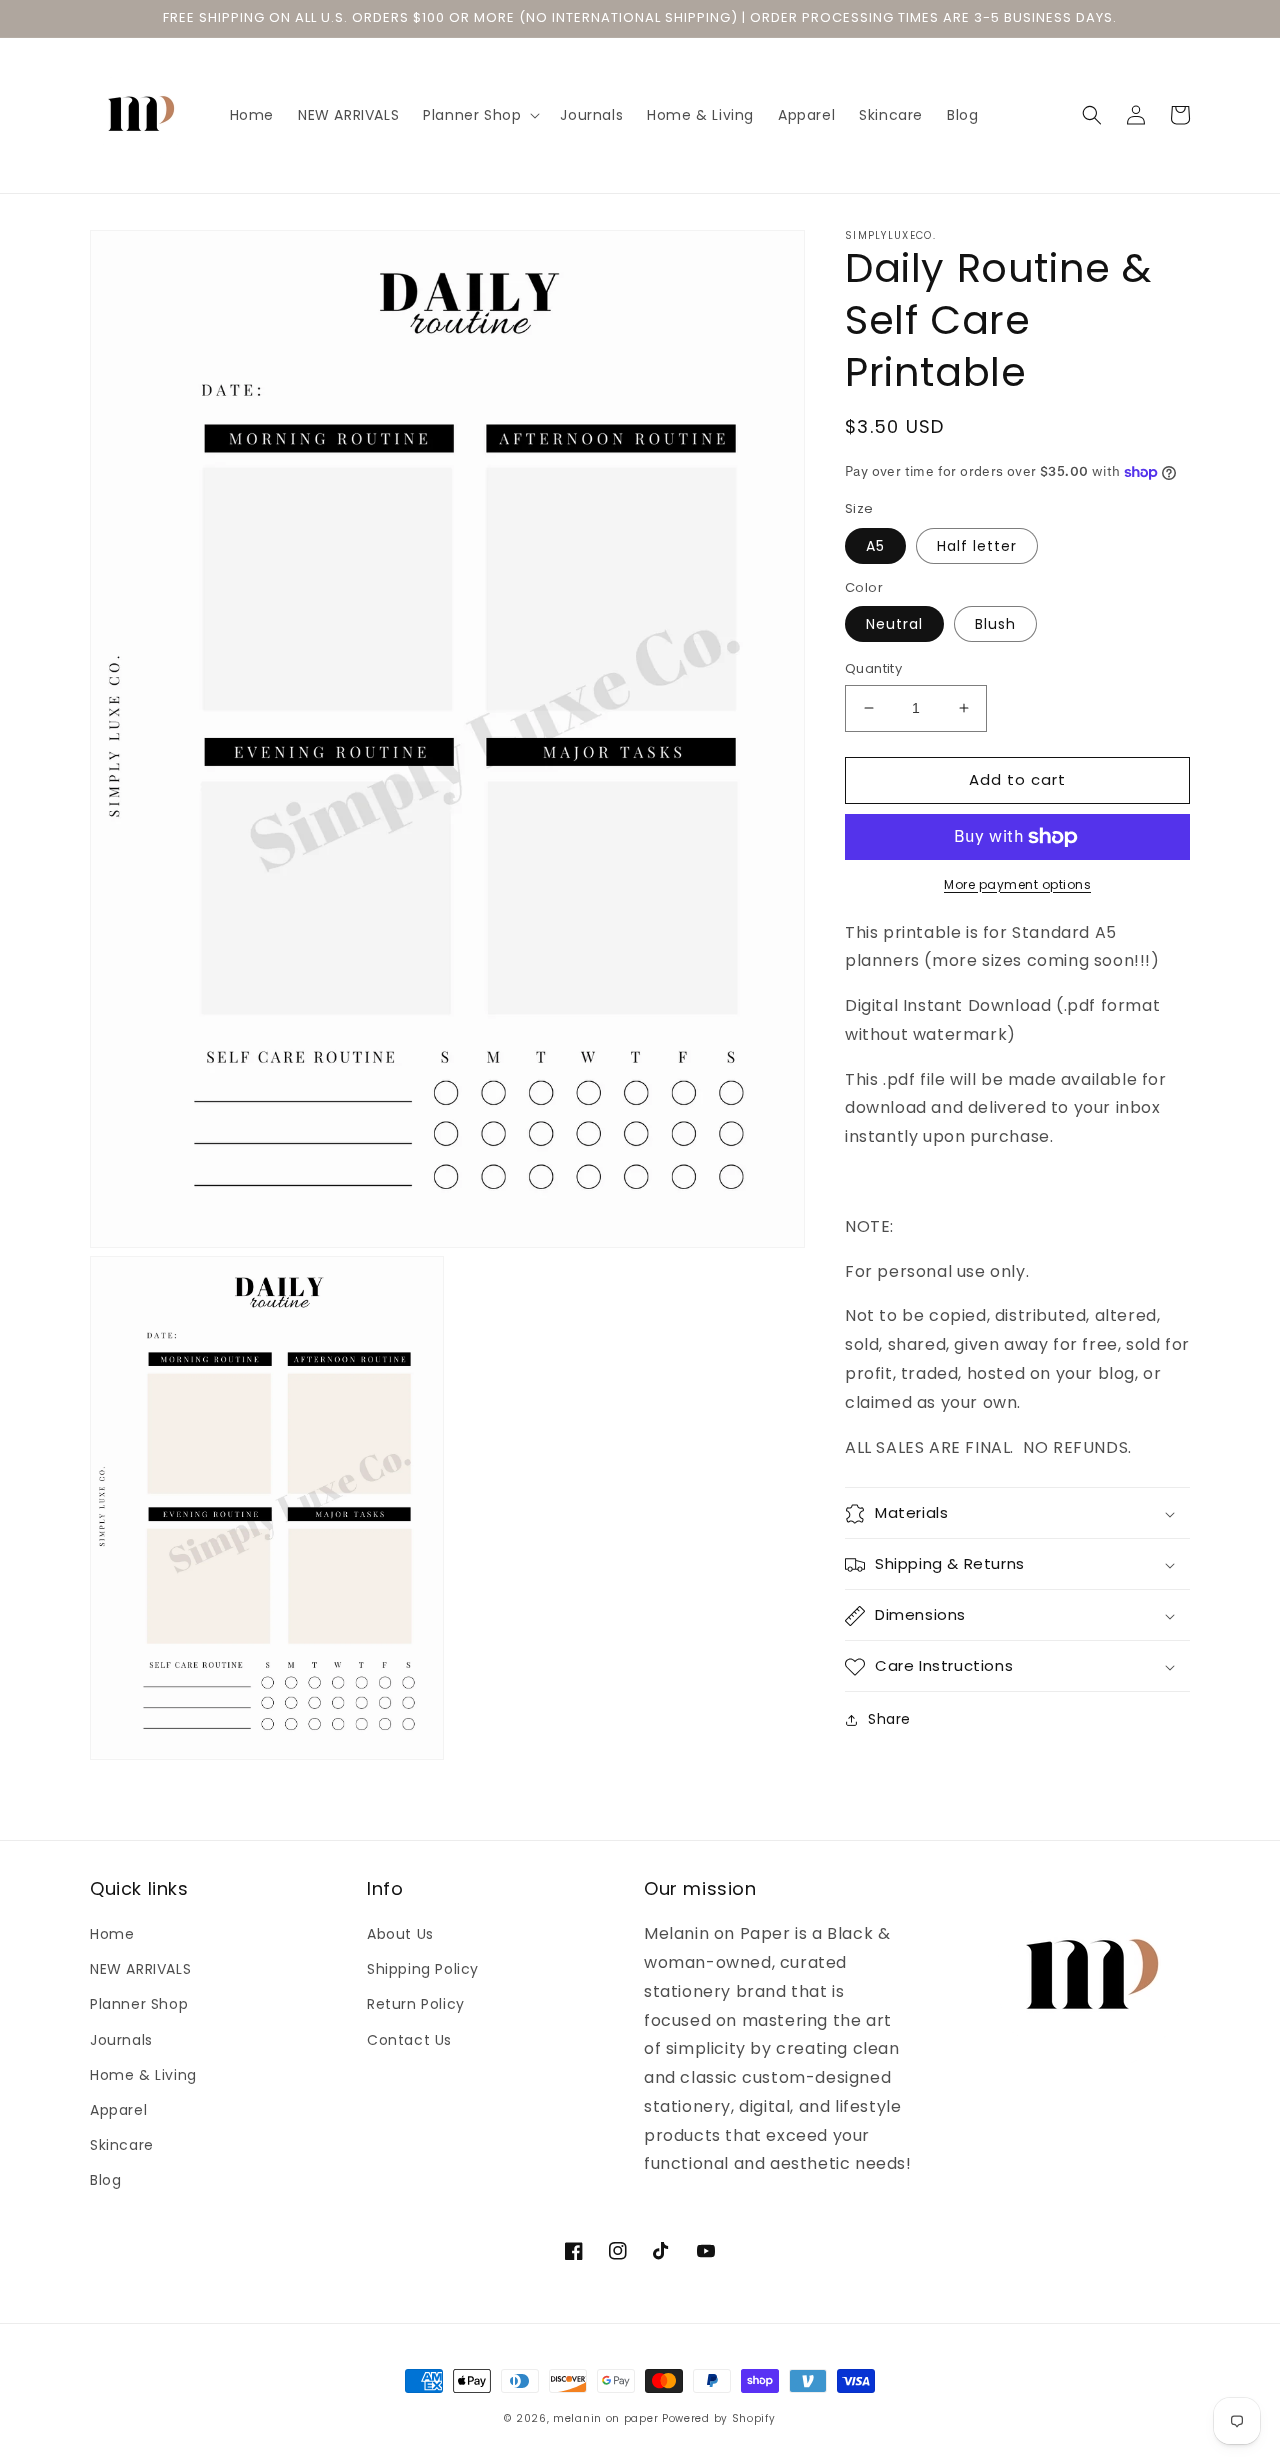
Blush (995, 624)
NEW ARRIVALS (140, 1969)
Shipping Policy (423, 1969)
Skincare (122, 2145)
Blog (105, 2180)
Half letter (977, 546)
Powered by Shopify (719, 2418)
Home (112, 1934)
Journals (121, 2040)
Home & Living (143, 2075)
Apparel (118, 2110)
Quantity (873, 668)
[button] (479, 115)
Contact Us (409, 2040)
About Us (400, 1934)
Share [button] (889, 1720)
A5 (875, 546)
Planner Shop (139, 2004)
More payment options (1017, 884)
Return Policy (416, 2004)
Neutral (894, 624)
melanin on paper (605, 2418)
